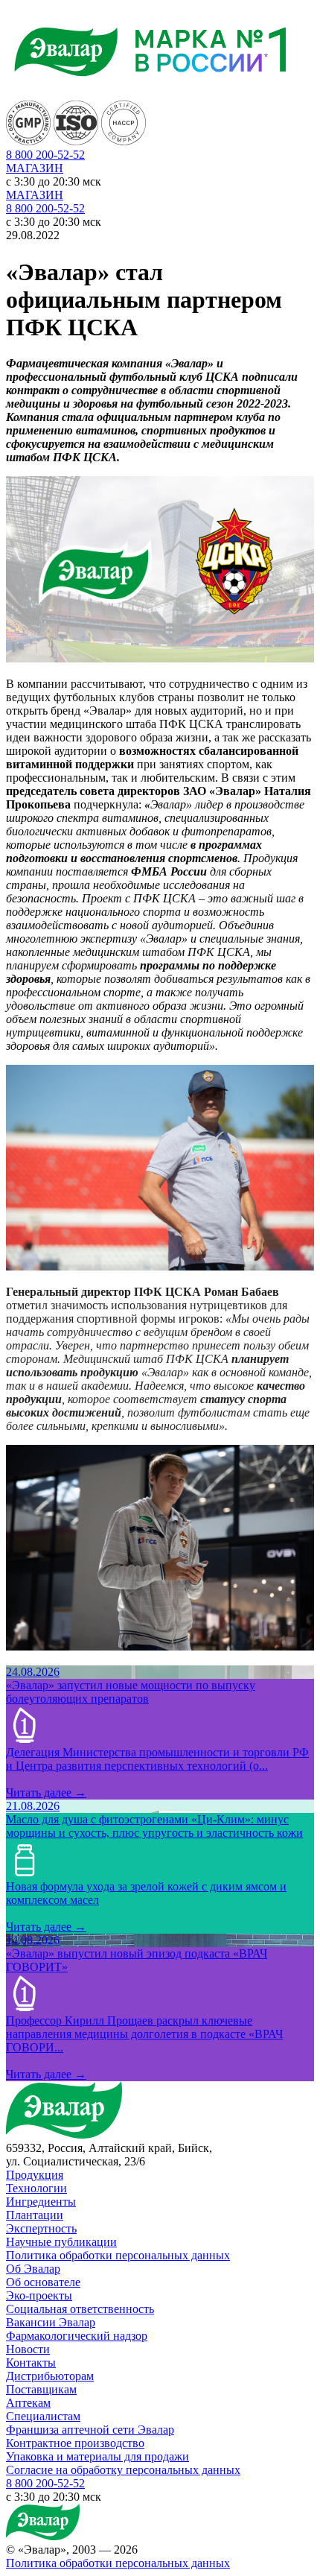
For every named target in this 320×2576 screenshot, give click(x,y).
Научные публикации (61, 2242)
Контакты (31, 2363)
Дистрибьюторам (50, 2376)
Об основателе (43, 2282)
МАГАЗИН (35, 168)
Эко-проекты (39, 2295)
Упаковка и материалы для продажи (97, 2456)
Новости (28, 2349)
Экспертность (41, 2228)
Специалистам (43, 2416)
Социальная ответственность (80, 2309)
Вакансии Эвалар (51, 2322)
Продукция (35, 2175)
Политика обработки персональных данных (118, 2255)
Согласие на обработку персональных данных (123, 2470)
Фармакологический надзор (77, 2336)
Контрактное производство (75, 2443)
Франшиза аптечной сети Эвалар (90, 2430)
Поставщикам (41, 2389)
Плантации (35, 2215)
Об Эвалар (33, 2269)
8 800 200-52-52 (45, 208)
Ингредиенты (41, 2202)
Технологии (36, 2188)
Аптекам (28, 2403)
